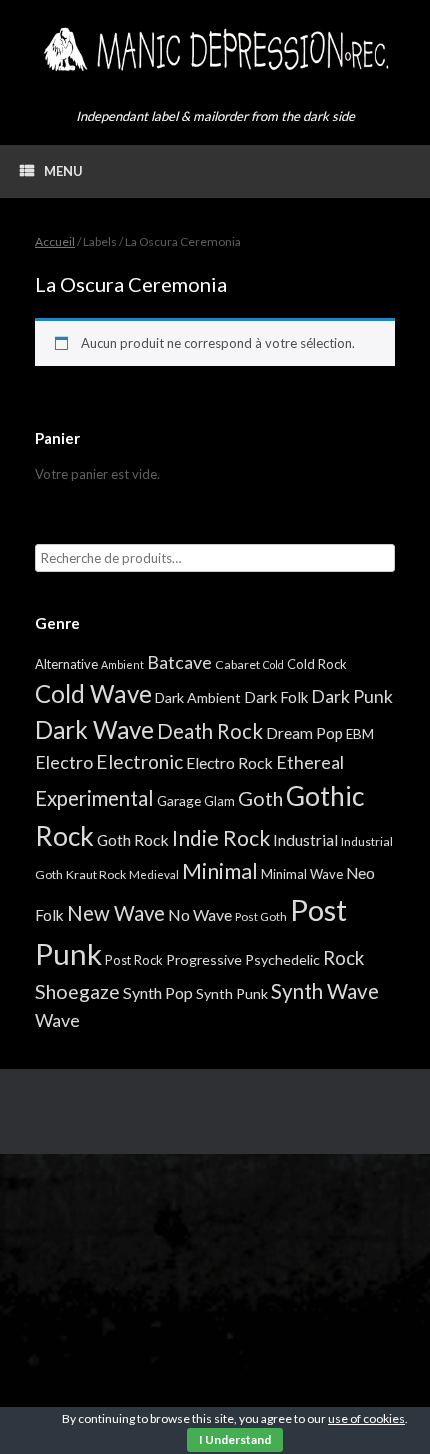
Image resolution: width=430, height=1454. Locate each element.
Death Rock (210, 731)
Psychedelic (282, 959)
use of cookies (366, 1418)
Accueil (55, 241)
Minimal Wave (302, 874)
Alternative (66, 664)
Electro (64, 762)
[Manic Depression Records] (215, 49)
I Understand (235, 1439)
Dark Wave (94, 729)
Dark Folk (276, 697)
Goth (260, 798)
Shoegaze (77, 991)
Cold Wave (93, 693)
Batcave (179, 662)
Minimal (220, 871)
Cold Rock (317, 664)
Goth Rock (133, 839)
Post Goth (261, 916)
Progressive (204, 959)
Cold (273, 664)
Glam (219, 801)
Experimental (94, 798)
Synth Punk (232, 993)
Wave (57, 1020)
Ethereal (310, 762)
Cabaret (237, 664)
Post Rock (134, 960)
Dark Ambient (198, 697)
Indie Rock (221, 837)
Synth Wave (325, 991)
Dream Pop (304, 733)
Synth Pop (158, 992)
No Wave (200, 914)
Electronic (139, 761)
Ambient (122, 664)
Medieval (154, 874)
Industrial (305, 840)
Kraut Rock (96, 874)
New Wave (116, 913)
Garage (179, 800)
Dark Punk (352, 696)
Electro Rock (229, 762)
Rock (343, 958)
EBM (360, 734)
